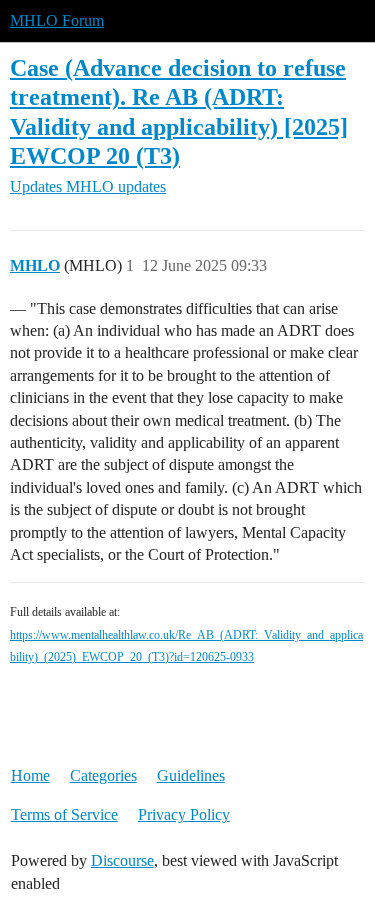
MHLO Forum (57, 20)
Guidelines (191, 775)
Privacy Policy (184, 814)
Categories (103, 775)
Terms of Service (64, 814)
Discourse (122, 860)
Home (30, 775)
